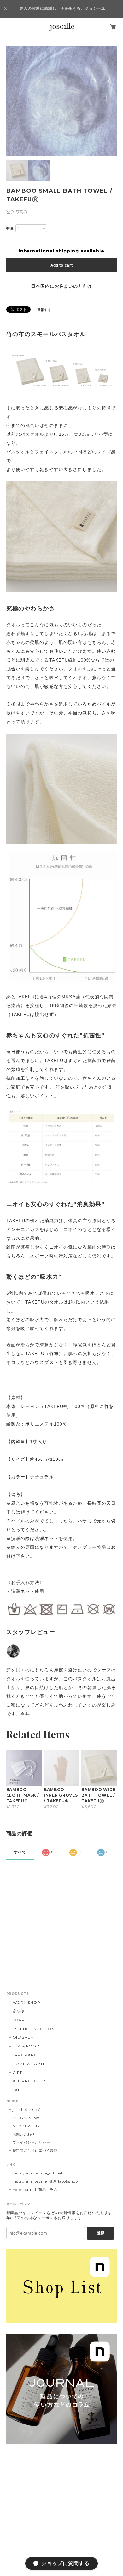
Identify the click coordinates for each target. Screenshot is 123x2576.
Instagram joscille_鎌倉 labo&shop (45, 2181)
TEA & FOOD (26, 2046)
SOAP (19, 2020)
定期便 (19, 2011)
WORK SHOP (27, 2002)
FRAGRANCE (26, 2055)
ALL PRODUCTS (30, 2081)
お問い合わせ (24, 2134)
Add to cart (62, 265)
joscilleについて (27, 2110)
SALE (18, 2090)
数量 (10, 229)
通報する (44, 310)
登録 (101, 2233)
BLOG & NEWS (27, 2118)
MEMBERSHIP (26, 2126)
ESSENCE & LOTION (34, 2029)
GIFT (18, 2072)
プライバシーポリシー (32, 2142)
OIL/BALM (23, 2037)
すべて (20, 1852)
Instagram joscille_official (38, 2173)
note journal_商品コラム (35, 2190)
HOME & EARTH (29, 2064)
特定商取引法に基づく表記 (35, 2151)
